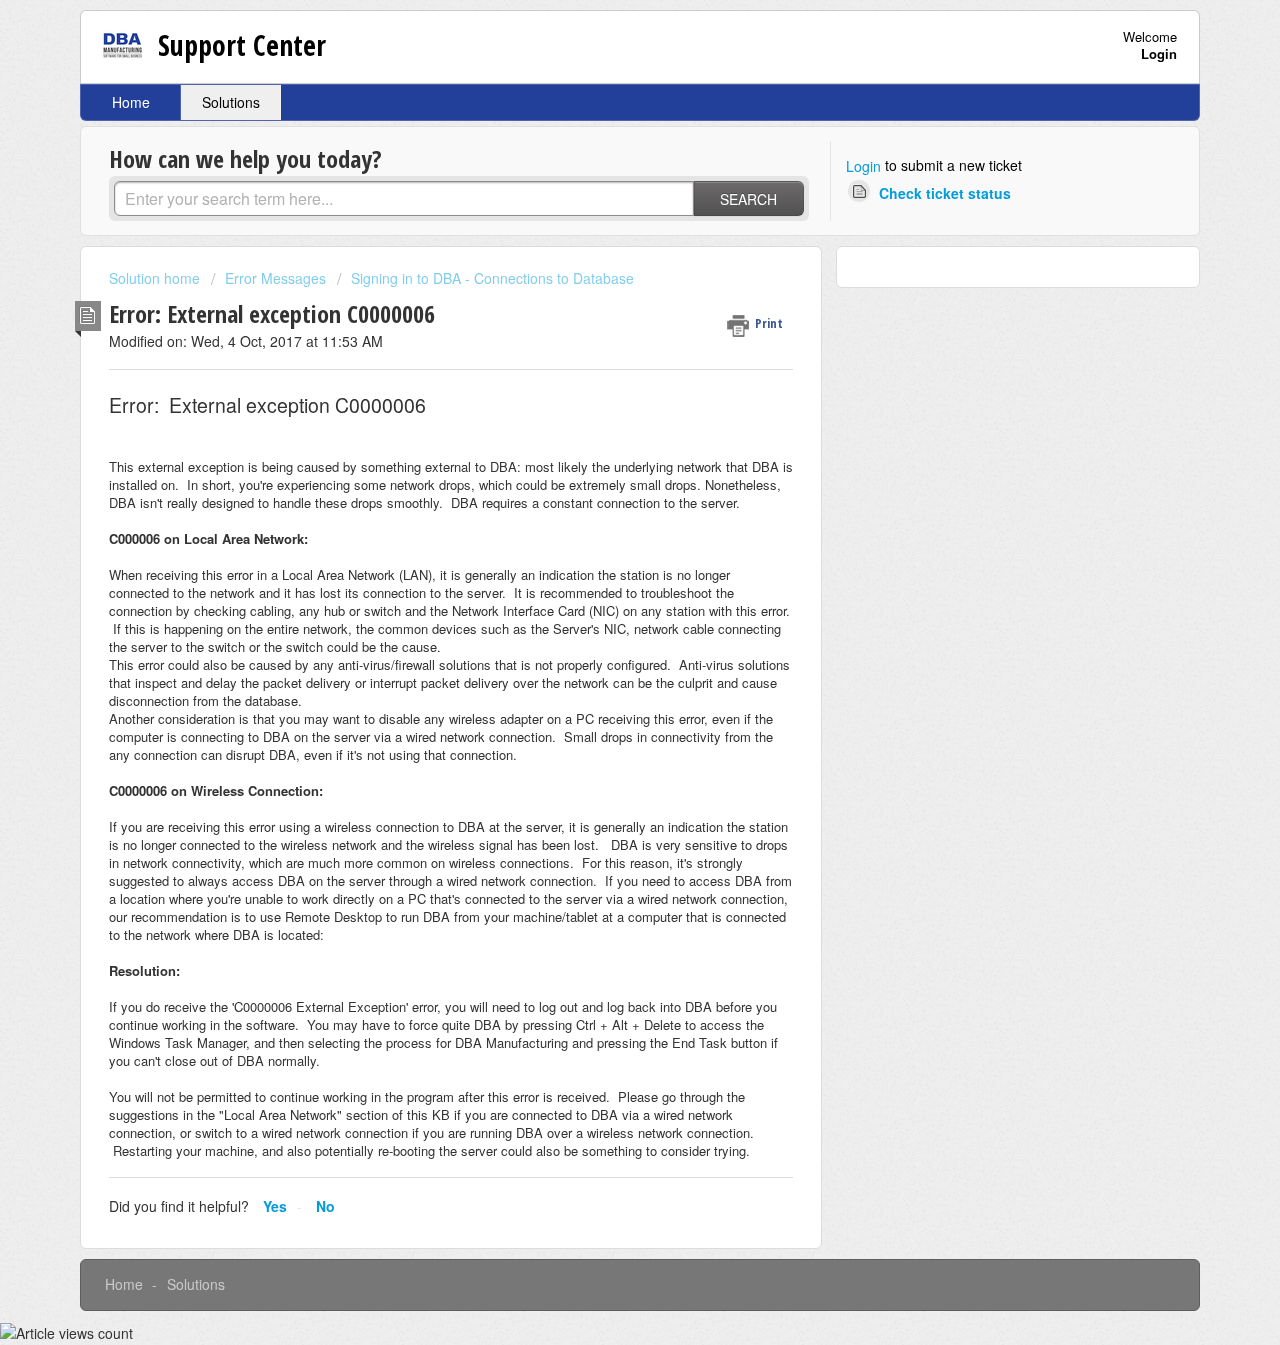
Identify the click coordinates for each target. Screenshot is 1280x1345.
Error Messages (275, 278)
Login (863, 166)
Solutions (231, 102)
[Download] (603, 414)
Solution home (156, 278)
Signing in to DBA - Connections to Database (492, 278)
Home (131, 102)
